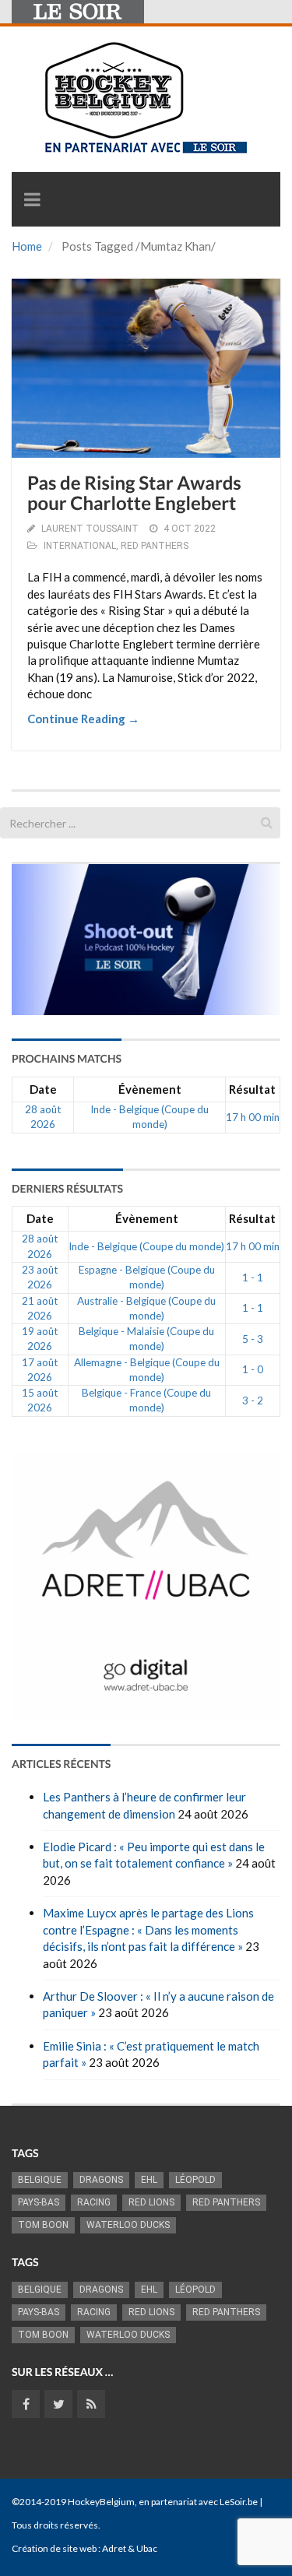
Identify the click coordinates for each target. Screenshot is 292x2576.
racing (94, 2202)
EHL (149, 2180)
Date (43, 1089)
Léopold (195, 2180)
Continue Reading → (83, 719)
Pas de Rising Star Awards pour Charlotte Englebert (134, 493)
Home (27, 246)
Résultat (252, 1089)
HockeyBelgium (101, 2502)
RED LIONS (151, 2202)
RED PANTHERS (155, 546)
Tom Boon (43, 2225)
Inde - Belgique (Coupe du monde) (146, 1246)
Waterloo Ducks (128, 2225)
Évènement (150, 1089)
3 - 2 (253, 1400)
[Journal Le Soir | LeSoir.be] (78, 12)
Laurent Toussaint (90, 529)
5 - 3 (253, 1339)
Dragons (101, 2180)
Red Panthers (226, 2202)
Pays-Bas (39, 2202)
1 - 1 (253, 1277)
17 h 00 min (253, 1117)
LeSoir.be (239, 2502)
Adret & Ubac (130, 2548)
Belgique (40, 2180)
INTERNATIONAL (80, 546)
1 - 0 (253, 1369)
